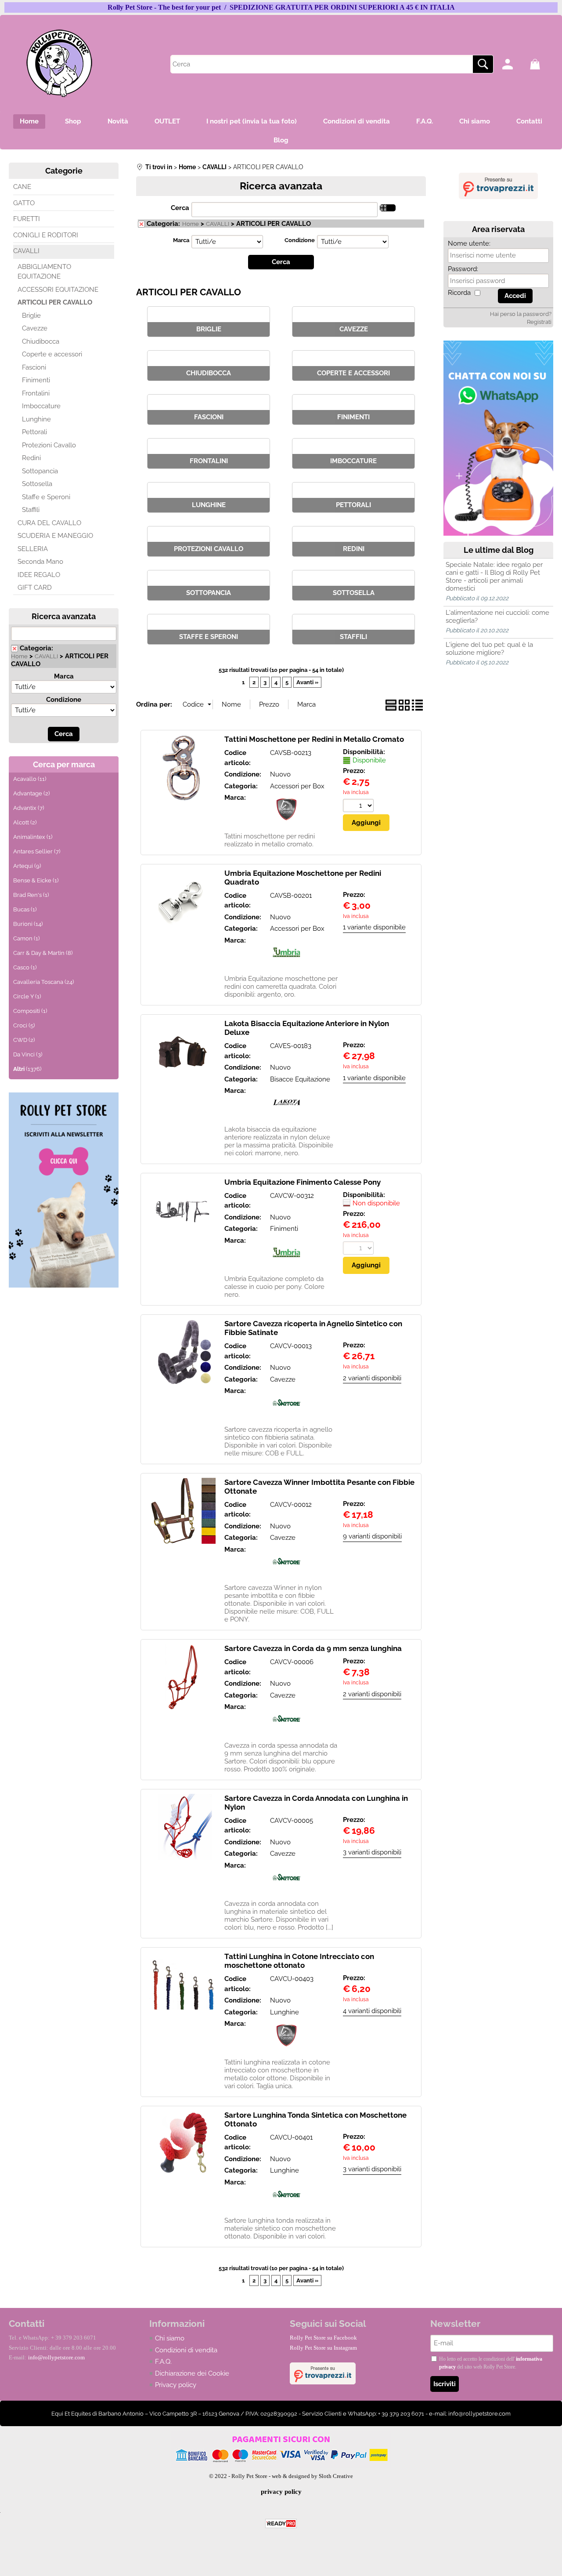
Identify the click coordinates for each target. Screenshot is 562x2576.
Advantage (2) (31, 793)
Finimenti (36, 380)
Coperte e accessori (52, 354)
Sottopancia (40, 471)
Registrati (539, 322)
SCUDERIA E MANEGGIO (55, 536)
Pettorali (34, 432)
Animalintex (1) (33, 837)
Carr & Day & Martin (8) (43, 953)
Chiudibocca (41, 341)
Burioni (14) (28, 924)
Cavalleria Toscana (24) (43, 982)
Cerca (180, 208)
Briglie (31, 316)
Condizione (64, 700)
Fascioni (34, 367)
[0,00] (542, 64)
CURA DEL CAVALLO (49, 523)
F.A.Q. (425, 121)
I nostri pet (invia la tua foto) (252, 121)
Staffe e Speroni (46, 497)
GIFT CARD (35, 588)
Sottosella (37, 484)
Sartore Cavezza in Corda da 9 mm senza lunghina (313, 1648)
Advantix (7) (29, 808)
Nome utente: (469, 243)
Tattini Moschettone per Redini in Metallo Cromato (314, 739)
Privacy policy (176, 2385)
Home (29, 121)
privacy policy (281, 2492)
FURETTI (27, 219)
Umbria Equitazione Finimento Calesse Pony (303, 1182)
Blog (281, 140)
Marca (64, 676)
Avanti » (307, 682)
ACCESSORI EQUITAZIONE (58, 290)
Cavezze (35, 328)
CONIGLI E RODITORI (46, 235)
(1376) (27, 1069)
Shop (73, 121)
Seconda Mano (40, 562)
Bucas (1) (25, 909)
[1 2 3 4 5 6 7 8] (359, 807)
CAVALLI (26, 251)
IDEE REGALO (39, 575)
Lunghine (36, 419)
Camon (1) (26, 938)
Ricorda (459, 293)
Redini (31, 458)
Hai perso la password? (521, 314)
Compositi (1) (30, 1011)
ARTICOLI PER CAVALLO (55, 302)
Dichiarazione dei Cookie (192, 2373)
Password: (463, 269)
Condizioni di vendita (357, 121)
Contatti (529, 121)
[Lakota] (286, 1117)
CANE (22, 187)
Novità (118, 121)
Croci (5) (24, 1025)
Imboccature (41, 406)
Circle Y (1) (27, 996)
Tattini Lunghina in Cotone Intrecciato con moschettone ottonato (299, 1961)
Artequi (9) (27, 866)
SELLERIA (33, 549)
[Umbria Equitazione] (286, 966)
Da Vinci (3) (28, 1054)
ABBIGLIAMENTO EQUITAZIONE (44, 272)
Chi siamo (475, 121)
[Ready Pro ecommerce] (281, 2523)
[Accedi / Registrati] (514, 64)
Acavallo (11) (30, 779)
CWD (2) (24, 1040)
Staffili (31, 510)
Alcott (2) (25, 822)
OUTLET (167, 121)
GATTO (24, 203)
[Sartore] (286, 1417)
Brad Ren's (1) (31, 895)
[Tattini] (286, 824)
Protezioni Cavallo (49, 445)
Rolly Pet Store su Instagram (323, 2348)
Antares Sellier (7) (37, 851)
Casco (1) (25, 967)
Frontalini (36, 393)
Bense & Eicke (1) (36, 880)
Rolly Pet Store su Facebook (323, 2338)
